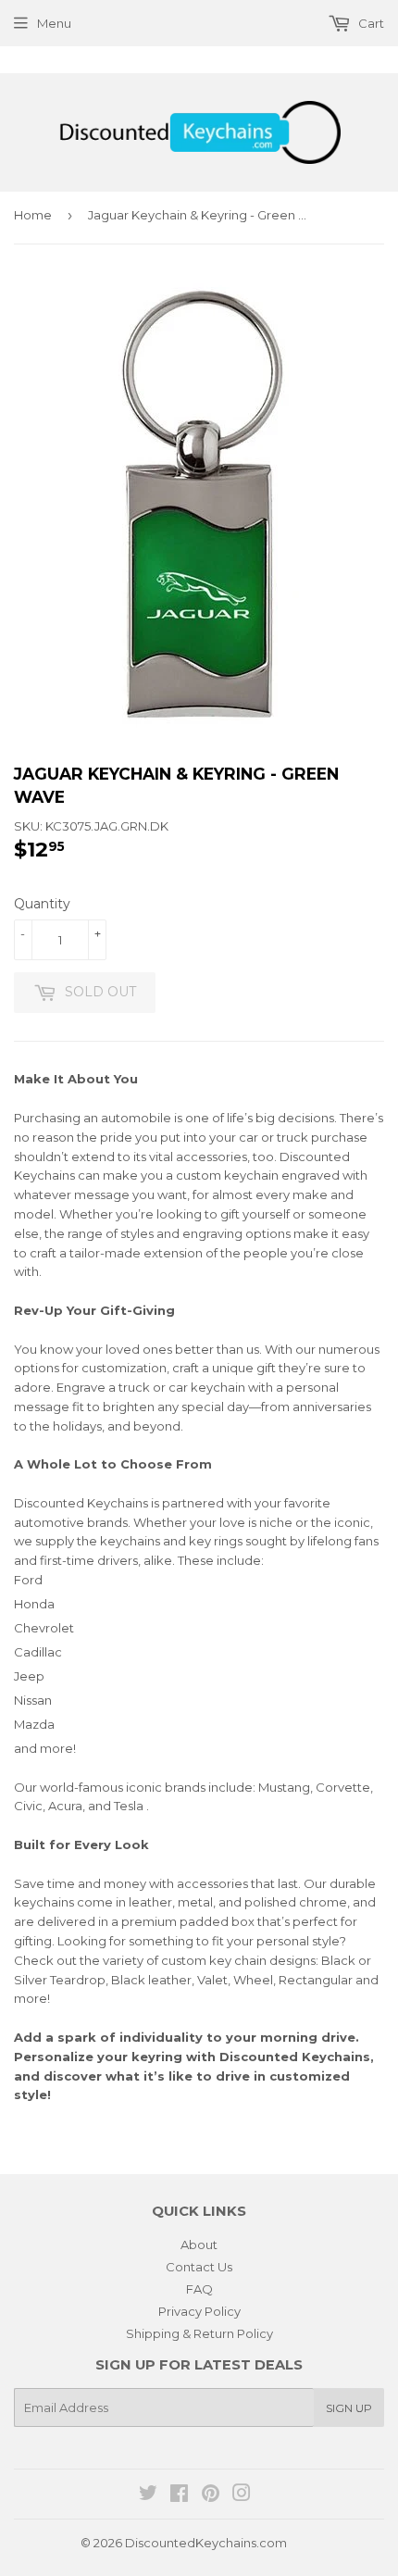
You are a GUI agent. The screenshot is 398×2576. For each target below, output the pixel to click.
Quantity (42, 904)
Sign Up (349, 2408)
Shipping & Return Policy (199, 2333)
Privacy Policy (199, 2311)
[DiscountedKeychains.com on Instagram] (242, 2495)
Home (33, 215)
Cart (370, 23)
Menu (54, 23)
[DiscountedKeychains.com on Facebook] (179, 2495)
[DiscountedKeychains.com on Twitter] (148, 2495)
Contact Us (199, 2267)
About (199, 2245)
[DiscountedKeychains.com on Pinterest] (211, 2495)
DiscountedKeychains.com (206, 2543)
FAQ (199, 2289)
